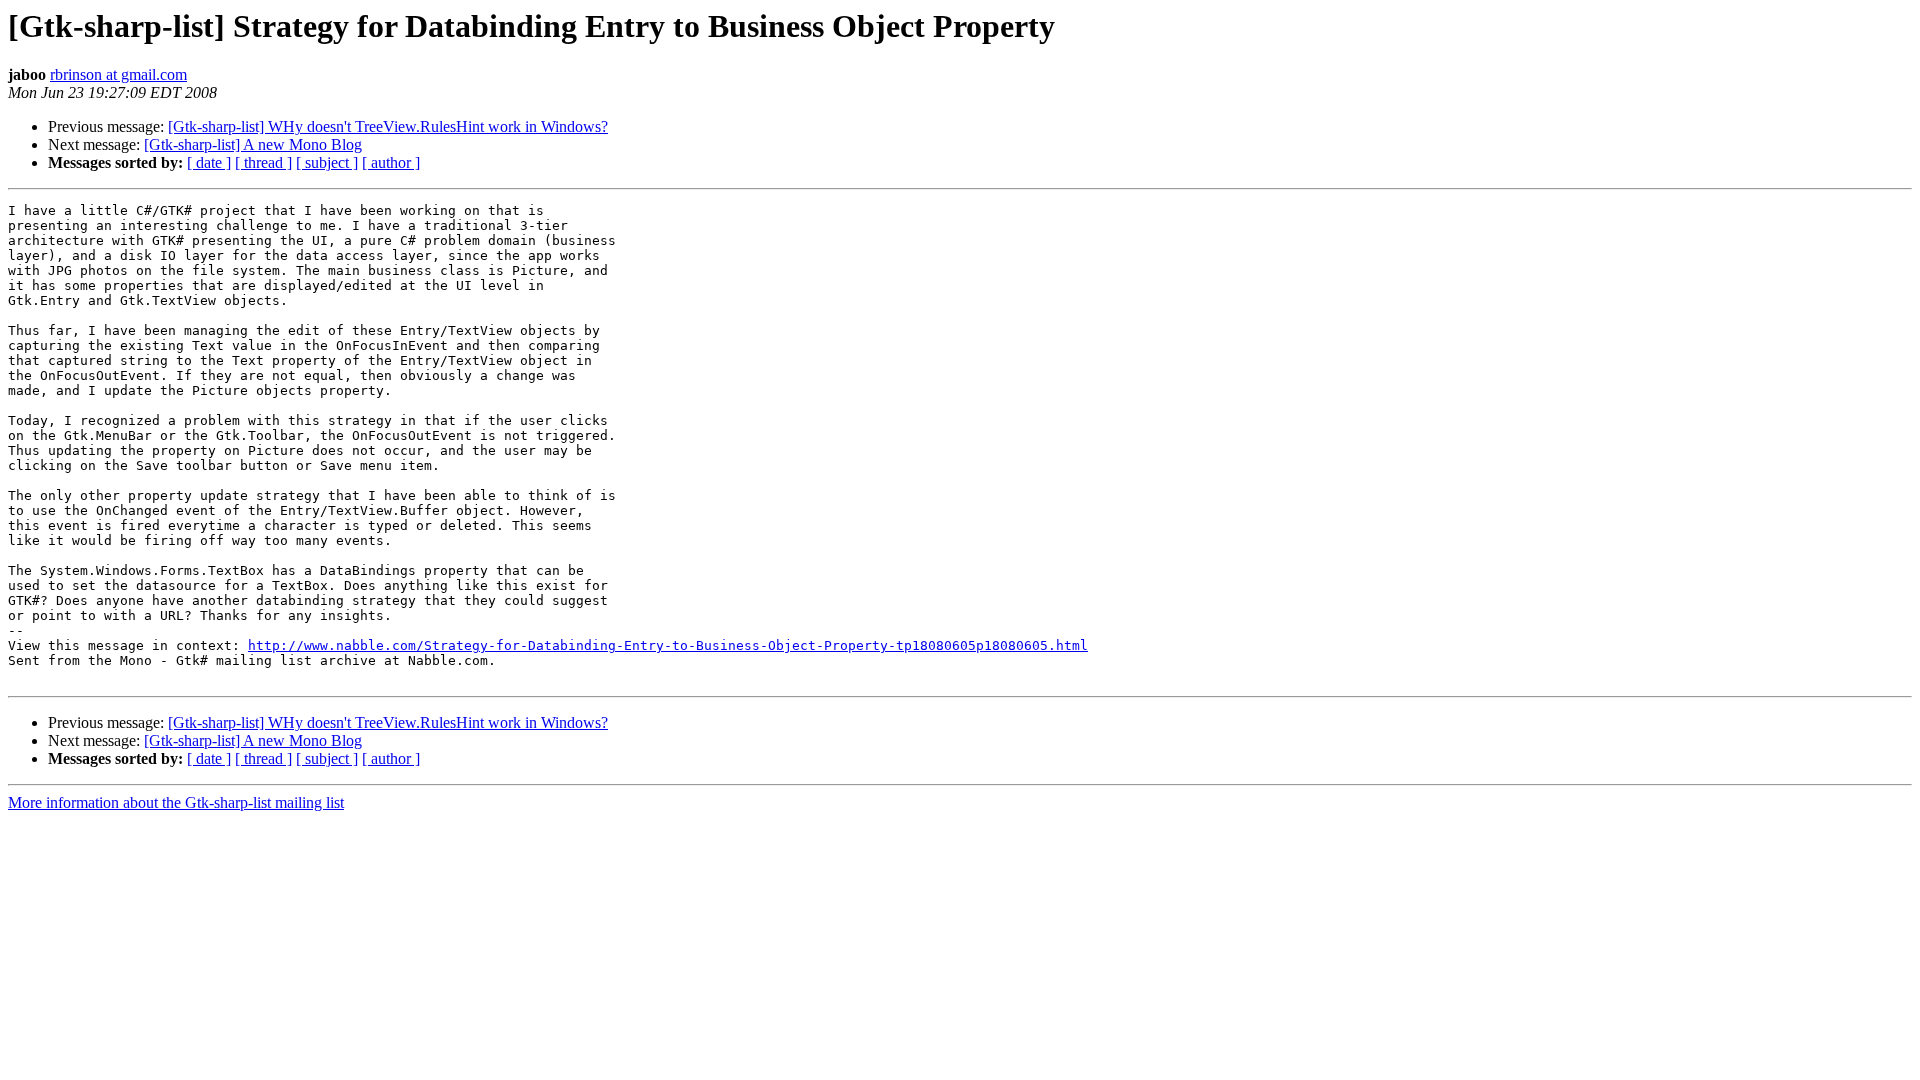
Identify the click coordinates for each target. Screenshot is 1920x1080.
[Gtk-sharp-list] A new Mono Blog (253, 144)
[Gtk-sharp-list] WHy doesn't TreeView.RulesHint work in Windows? (388, 126)
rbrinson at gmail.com (118, 74)
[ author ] (391, 162)
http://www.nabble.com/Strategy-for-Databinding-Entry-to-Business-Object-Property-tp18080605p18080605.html (668, 645)
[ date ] (209, 162)
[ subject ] (327, 162)
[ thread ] (263, 162)
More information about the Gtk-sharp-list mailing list (176, 802)
